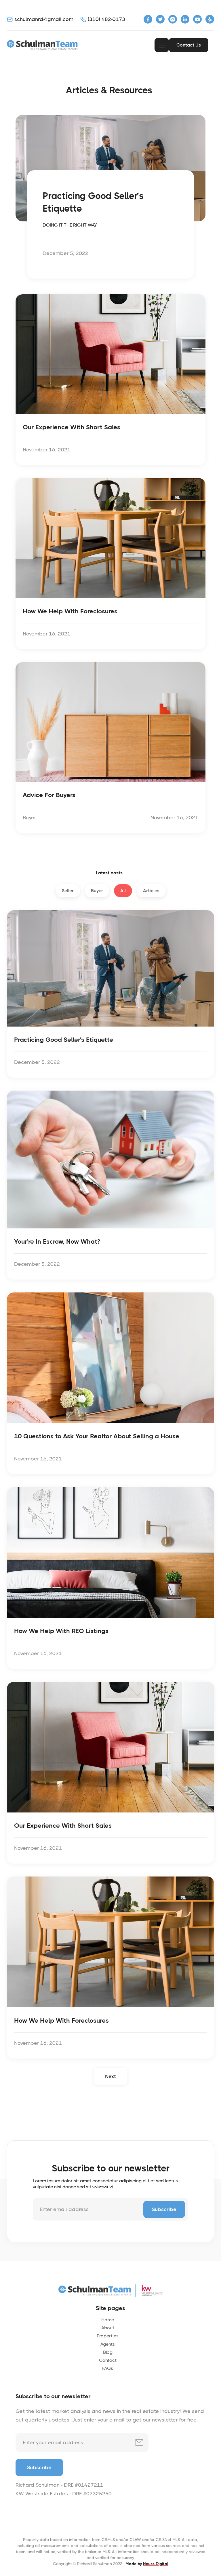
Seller (68, 891)
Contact (108, 2360)
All (123, 891)
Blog (108, 2352)
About (108, 2328)
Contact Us (189, 45)
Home (108, 2320)
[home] (43, 45)
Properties (108, 2336)
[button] (162, 45)
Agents (108, 2344)
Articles (151, 891)
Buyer (97, 891)
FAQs (108, 2368)
